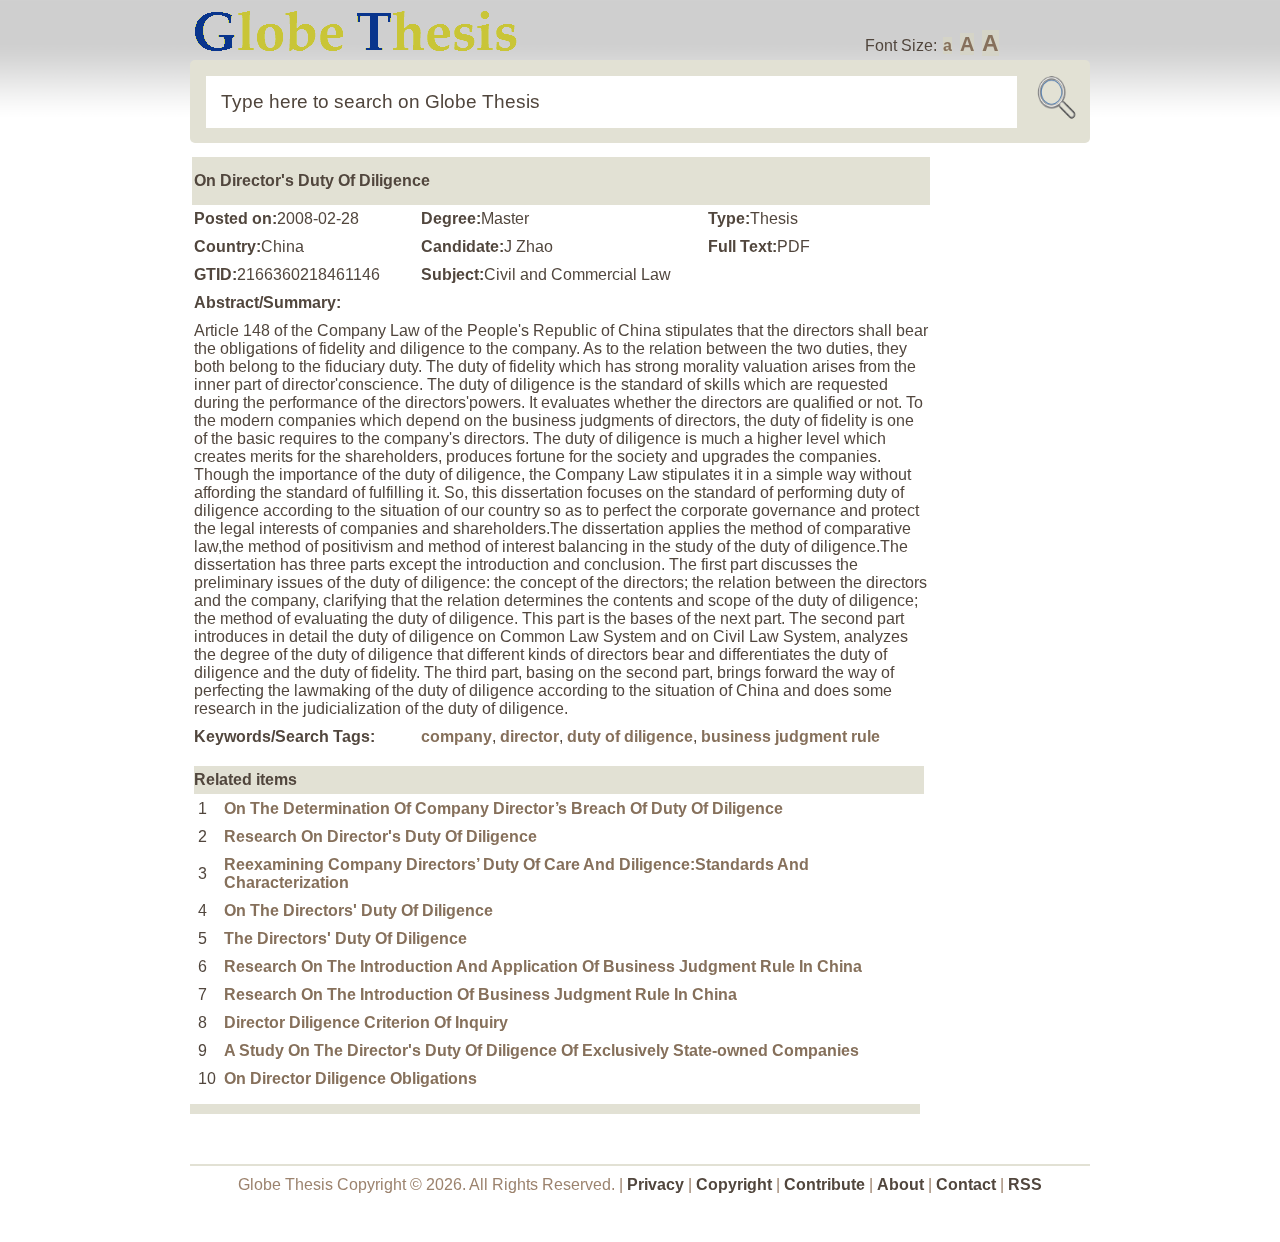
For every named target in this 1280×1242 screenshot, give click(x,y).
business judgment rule (790, 736)
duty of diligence (630, 736)
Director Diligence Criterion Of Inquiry (366, 1022)
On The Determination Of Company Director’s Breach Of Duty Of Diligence (503, 808)
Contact (968, 1184)
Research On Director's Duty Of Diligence (380, 836)
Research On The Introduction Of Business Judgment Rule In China (480, 994)
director (529, 736)
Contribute (824, 1184)
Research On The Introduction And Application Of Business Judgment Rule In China (543, 966)
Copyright (734, 1184)
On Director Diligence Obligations (350, 1078)
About (900, 1184)
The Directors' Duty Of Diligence (345, 938)
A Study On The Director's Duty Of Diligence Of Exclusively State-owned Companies (541, 1050)
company (456, 736)
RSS (1025, 1184)
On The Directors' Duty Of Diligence (358, 910)
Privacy (655, 1184)
